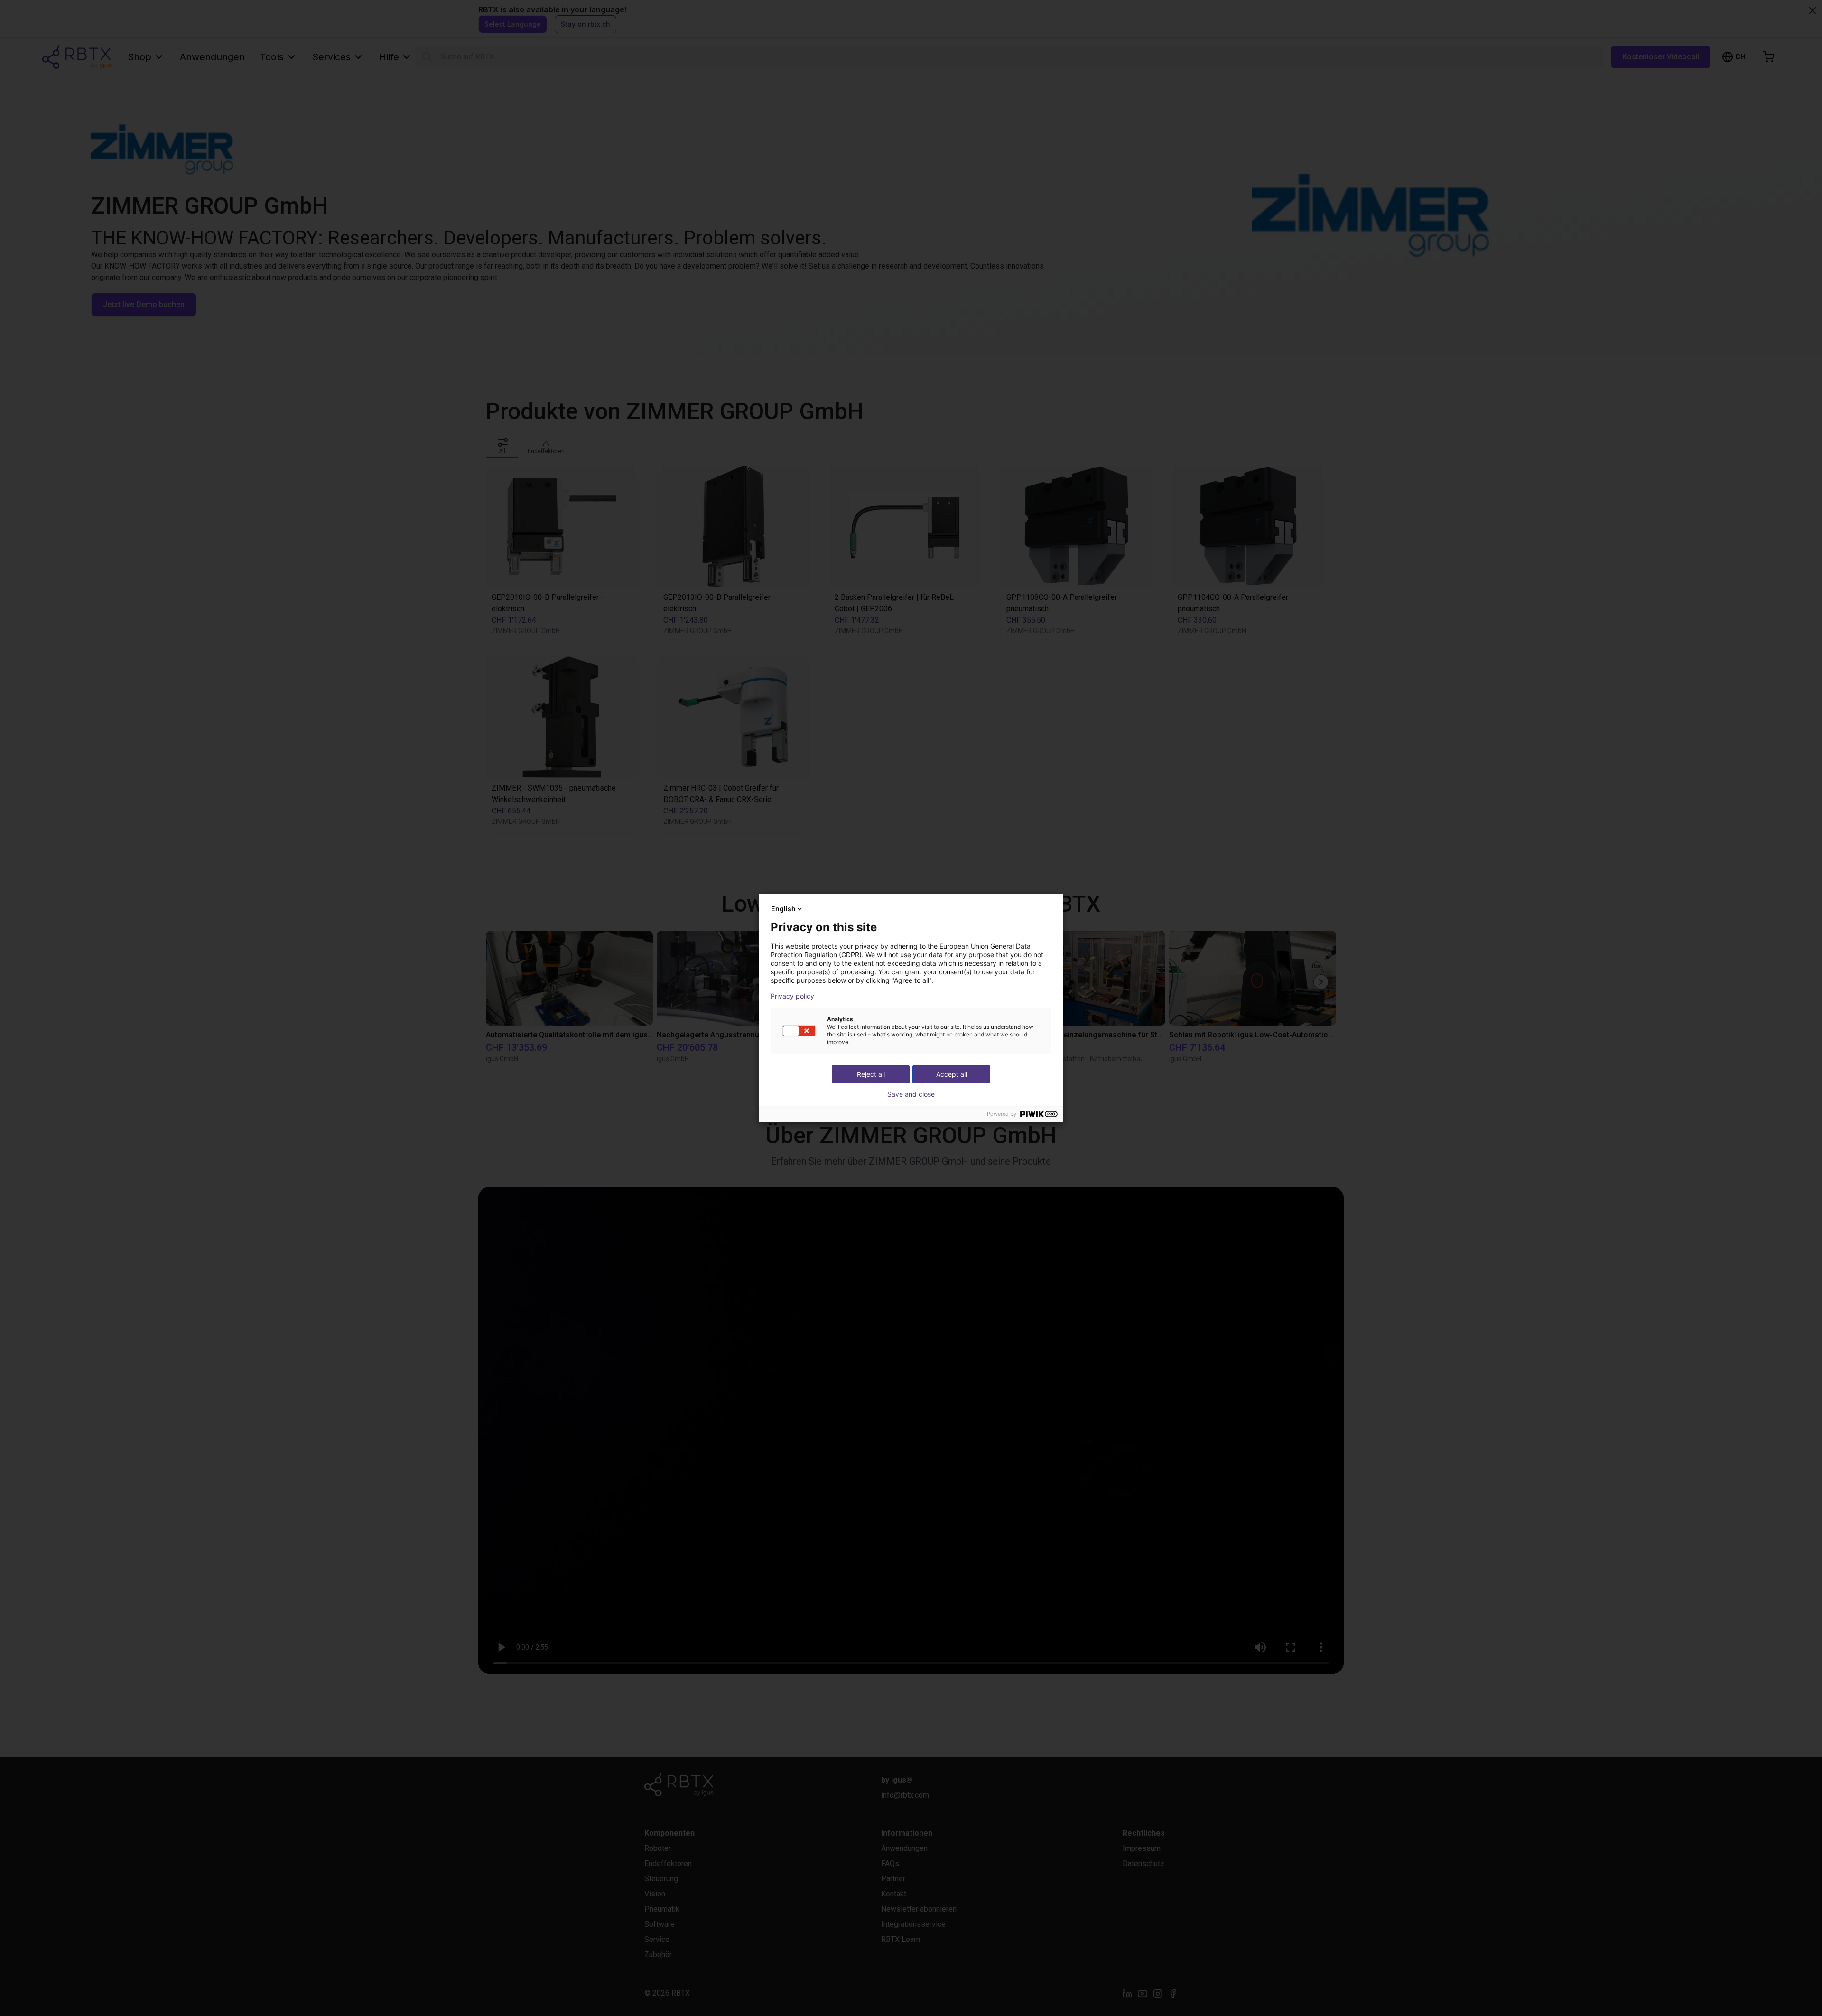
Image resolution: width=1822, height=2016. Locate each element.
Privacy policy (792, 996)
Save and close (911, 1094)
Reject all (871, 1074)
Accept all (952, 1074)
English (783, 909)
